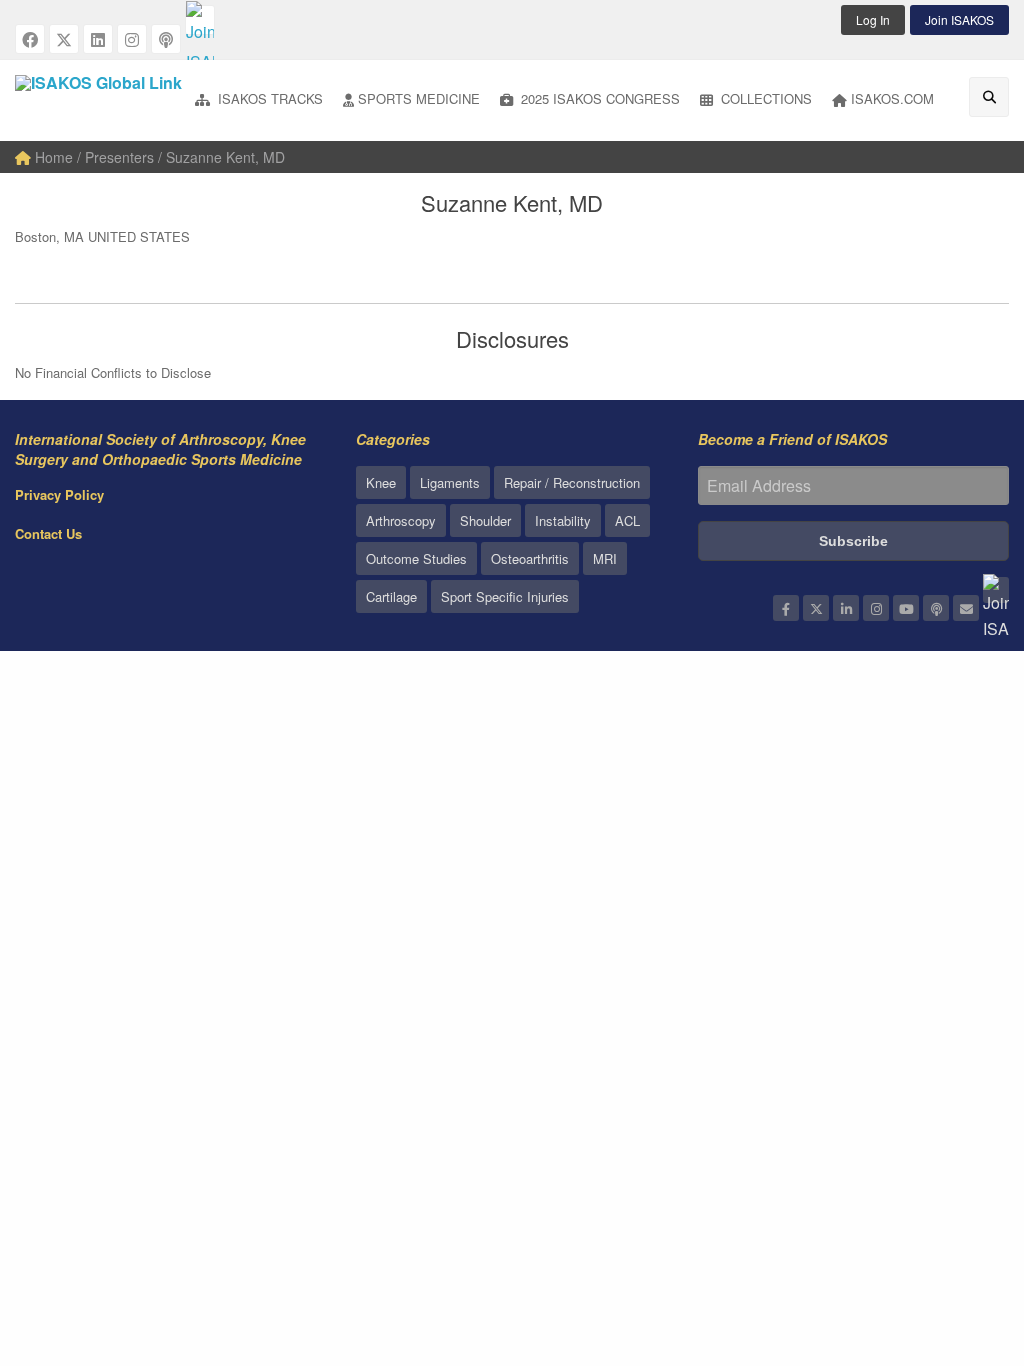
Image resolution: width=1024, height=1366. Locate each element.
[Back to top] (959, 1241)
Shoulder (485, 520)
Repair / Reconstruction (572, 482)
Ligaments (450, 482)
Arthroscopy (401, 520)
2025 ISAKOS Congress (598, 98)
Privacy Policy (59, 494)
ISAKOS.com (892, 98)
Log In (873, 19)
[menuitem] (259, 100)
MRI (605, 558)
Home (52, 157)
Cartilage (391, 596)
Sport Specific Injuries (505, 596)
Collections (764, 98)
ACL (627, 520)
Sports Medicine (419, 98)
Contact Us (48, 533)
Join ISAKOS (959, 19)
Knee (381, 482)
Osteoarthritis (530, 558)
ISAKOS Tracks (268, 98)
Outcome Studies (416, 558)
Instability (563, 520)
